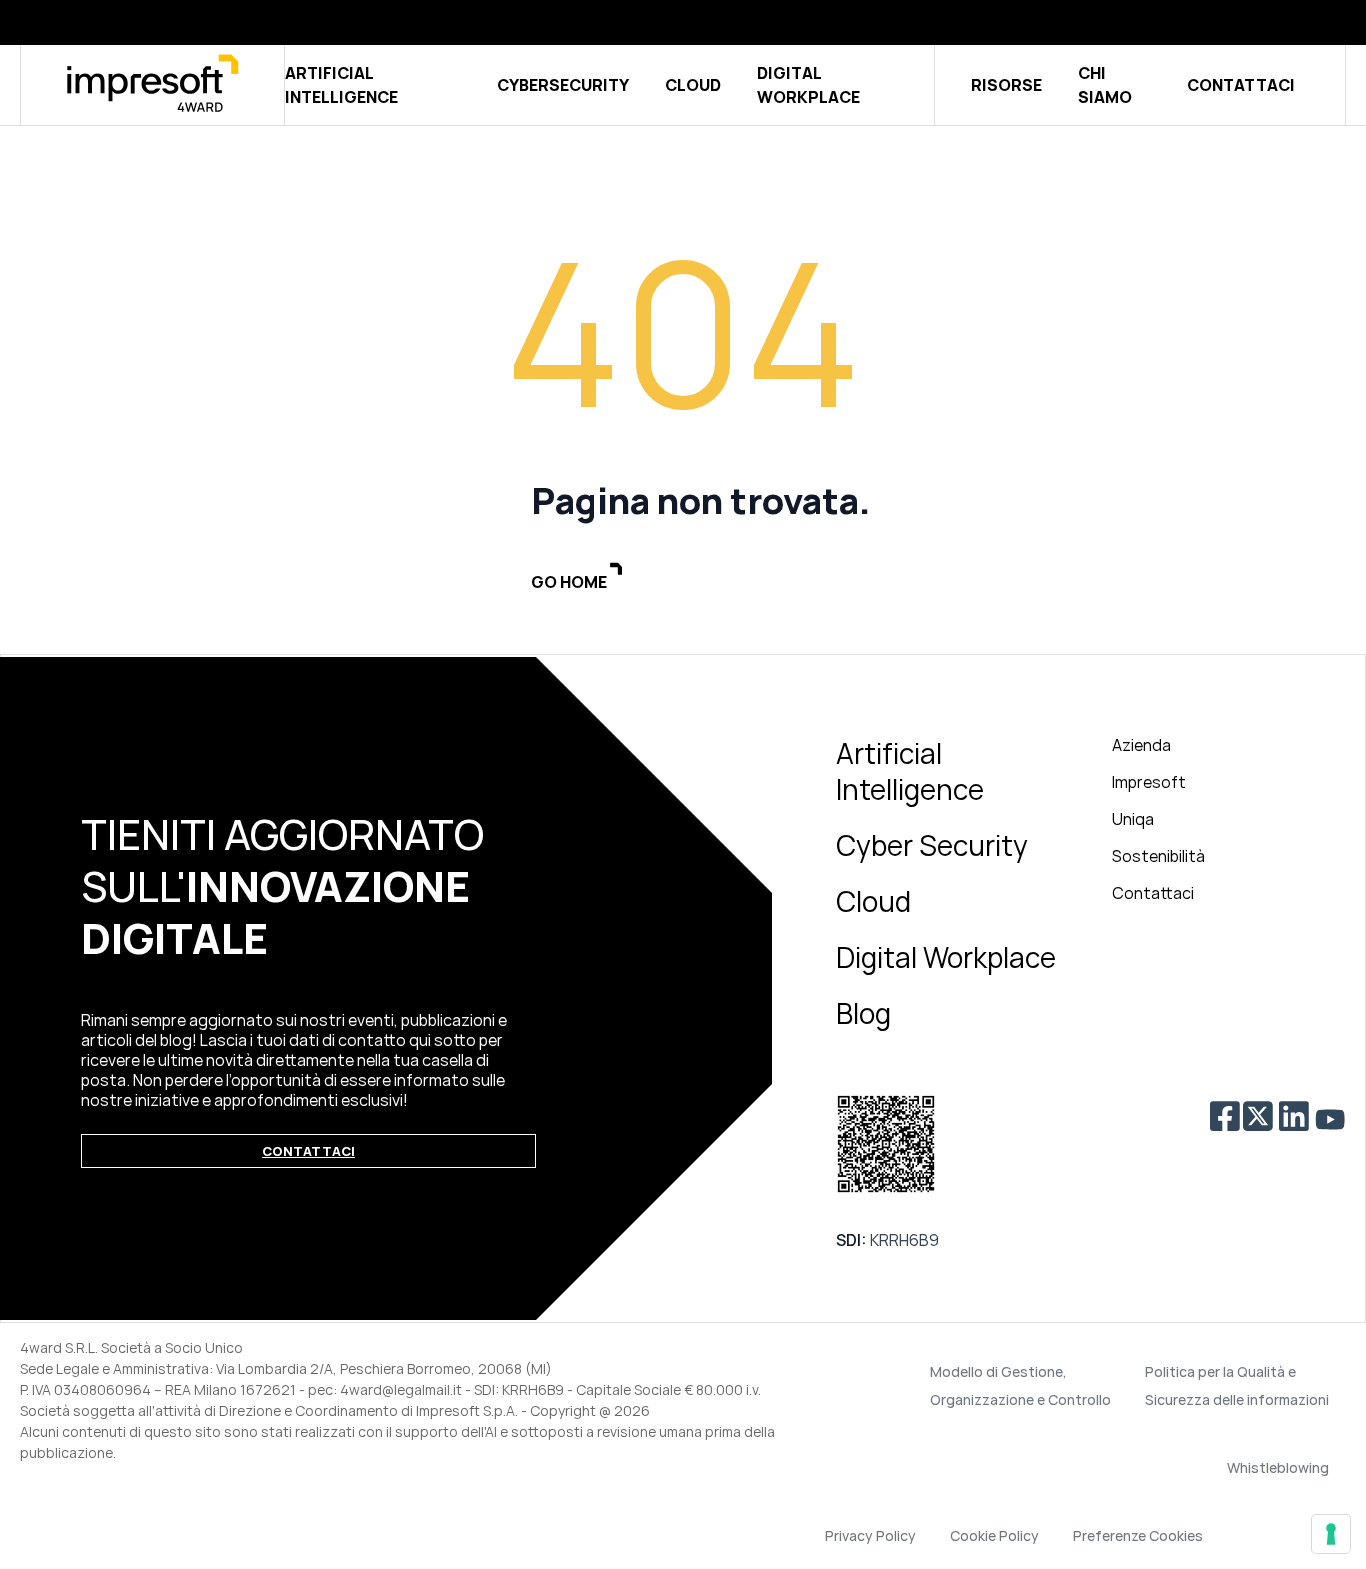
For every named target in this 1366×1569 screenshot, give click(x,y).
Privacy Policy (870, 1535)
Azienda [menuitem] (1141, 745)
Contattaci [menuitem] (1153, 893)
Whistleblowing (1278, 1467)
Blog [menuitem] (863, 1013)
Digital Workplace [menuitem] (946, 957)
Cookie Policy (994, 1535)
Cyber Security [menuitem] (932, 845)
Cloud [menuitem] (873, 901)
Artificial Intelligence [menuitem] (910, 771)
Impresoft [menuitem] (1149, 782)
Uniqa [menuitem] (1133, 819)
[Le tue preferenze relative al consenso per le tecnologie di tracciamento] (1331, 1534)
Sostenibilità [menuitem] (1158, 856)
